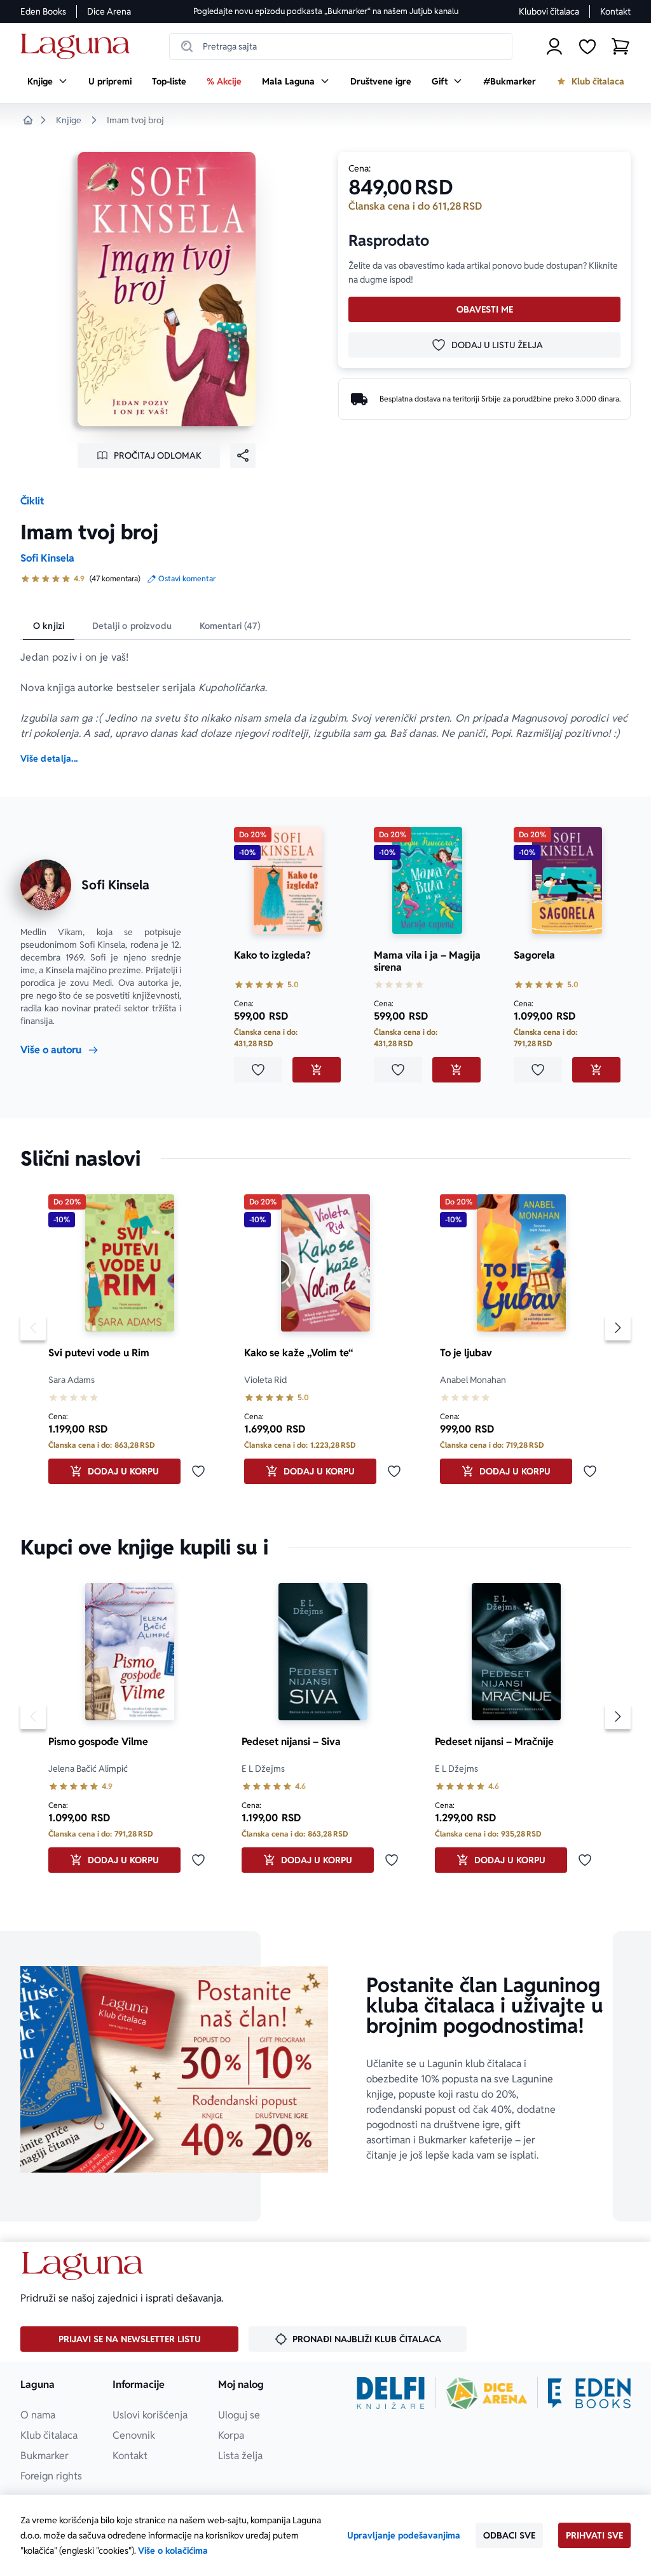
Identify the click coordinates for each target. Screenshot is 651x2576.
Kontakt (615, 11)
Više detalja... (49, 759)
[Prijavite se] (554, 46)
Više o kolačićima (173, 2551)
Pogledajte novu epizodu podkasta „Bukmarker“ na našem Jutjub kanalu (326, 11)
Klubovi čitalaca (549, 11)
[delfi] (391, 2393)
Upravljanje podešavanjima (404, 2535)
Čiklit (32, 501)
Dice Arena (109, 11)
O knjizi (49, 626)
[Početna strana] (79, 47)
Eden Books (43, 11)
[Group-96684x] (589, 2393)
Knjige (69, 120)
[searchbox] (341, 46)
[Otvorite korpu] (620, 46)
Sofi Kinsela (47, 558)
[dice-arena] (487, 2393)
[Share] (243, 455)
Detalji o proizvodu (132, 626)
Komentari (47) (230, 626)
